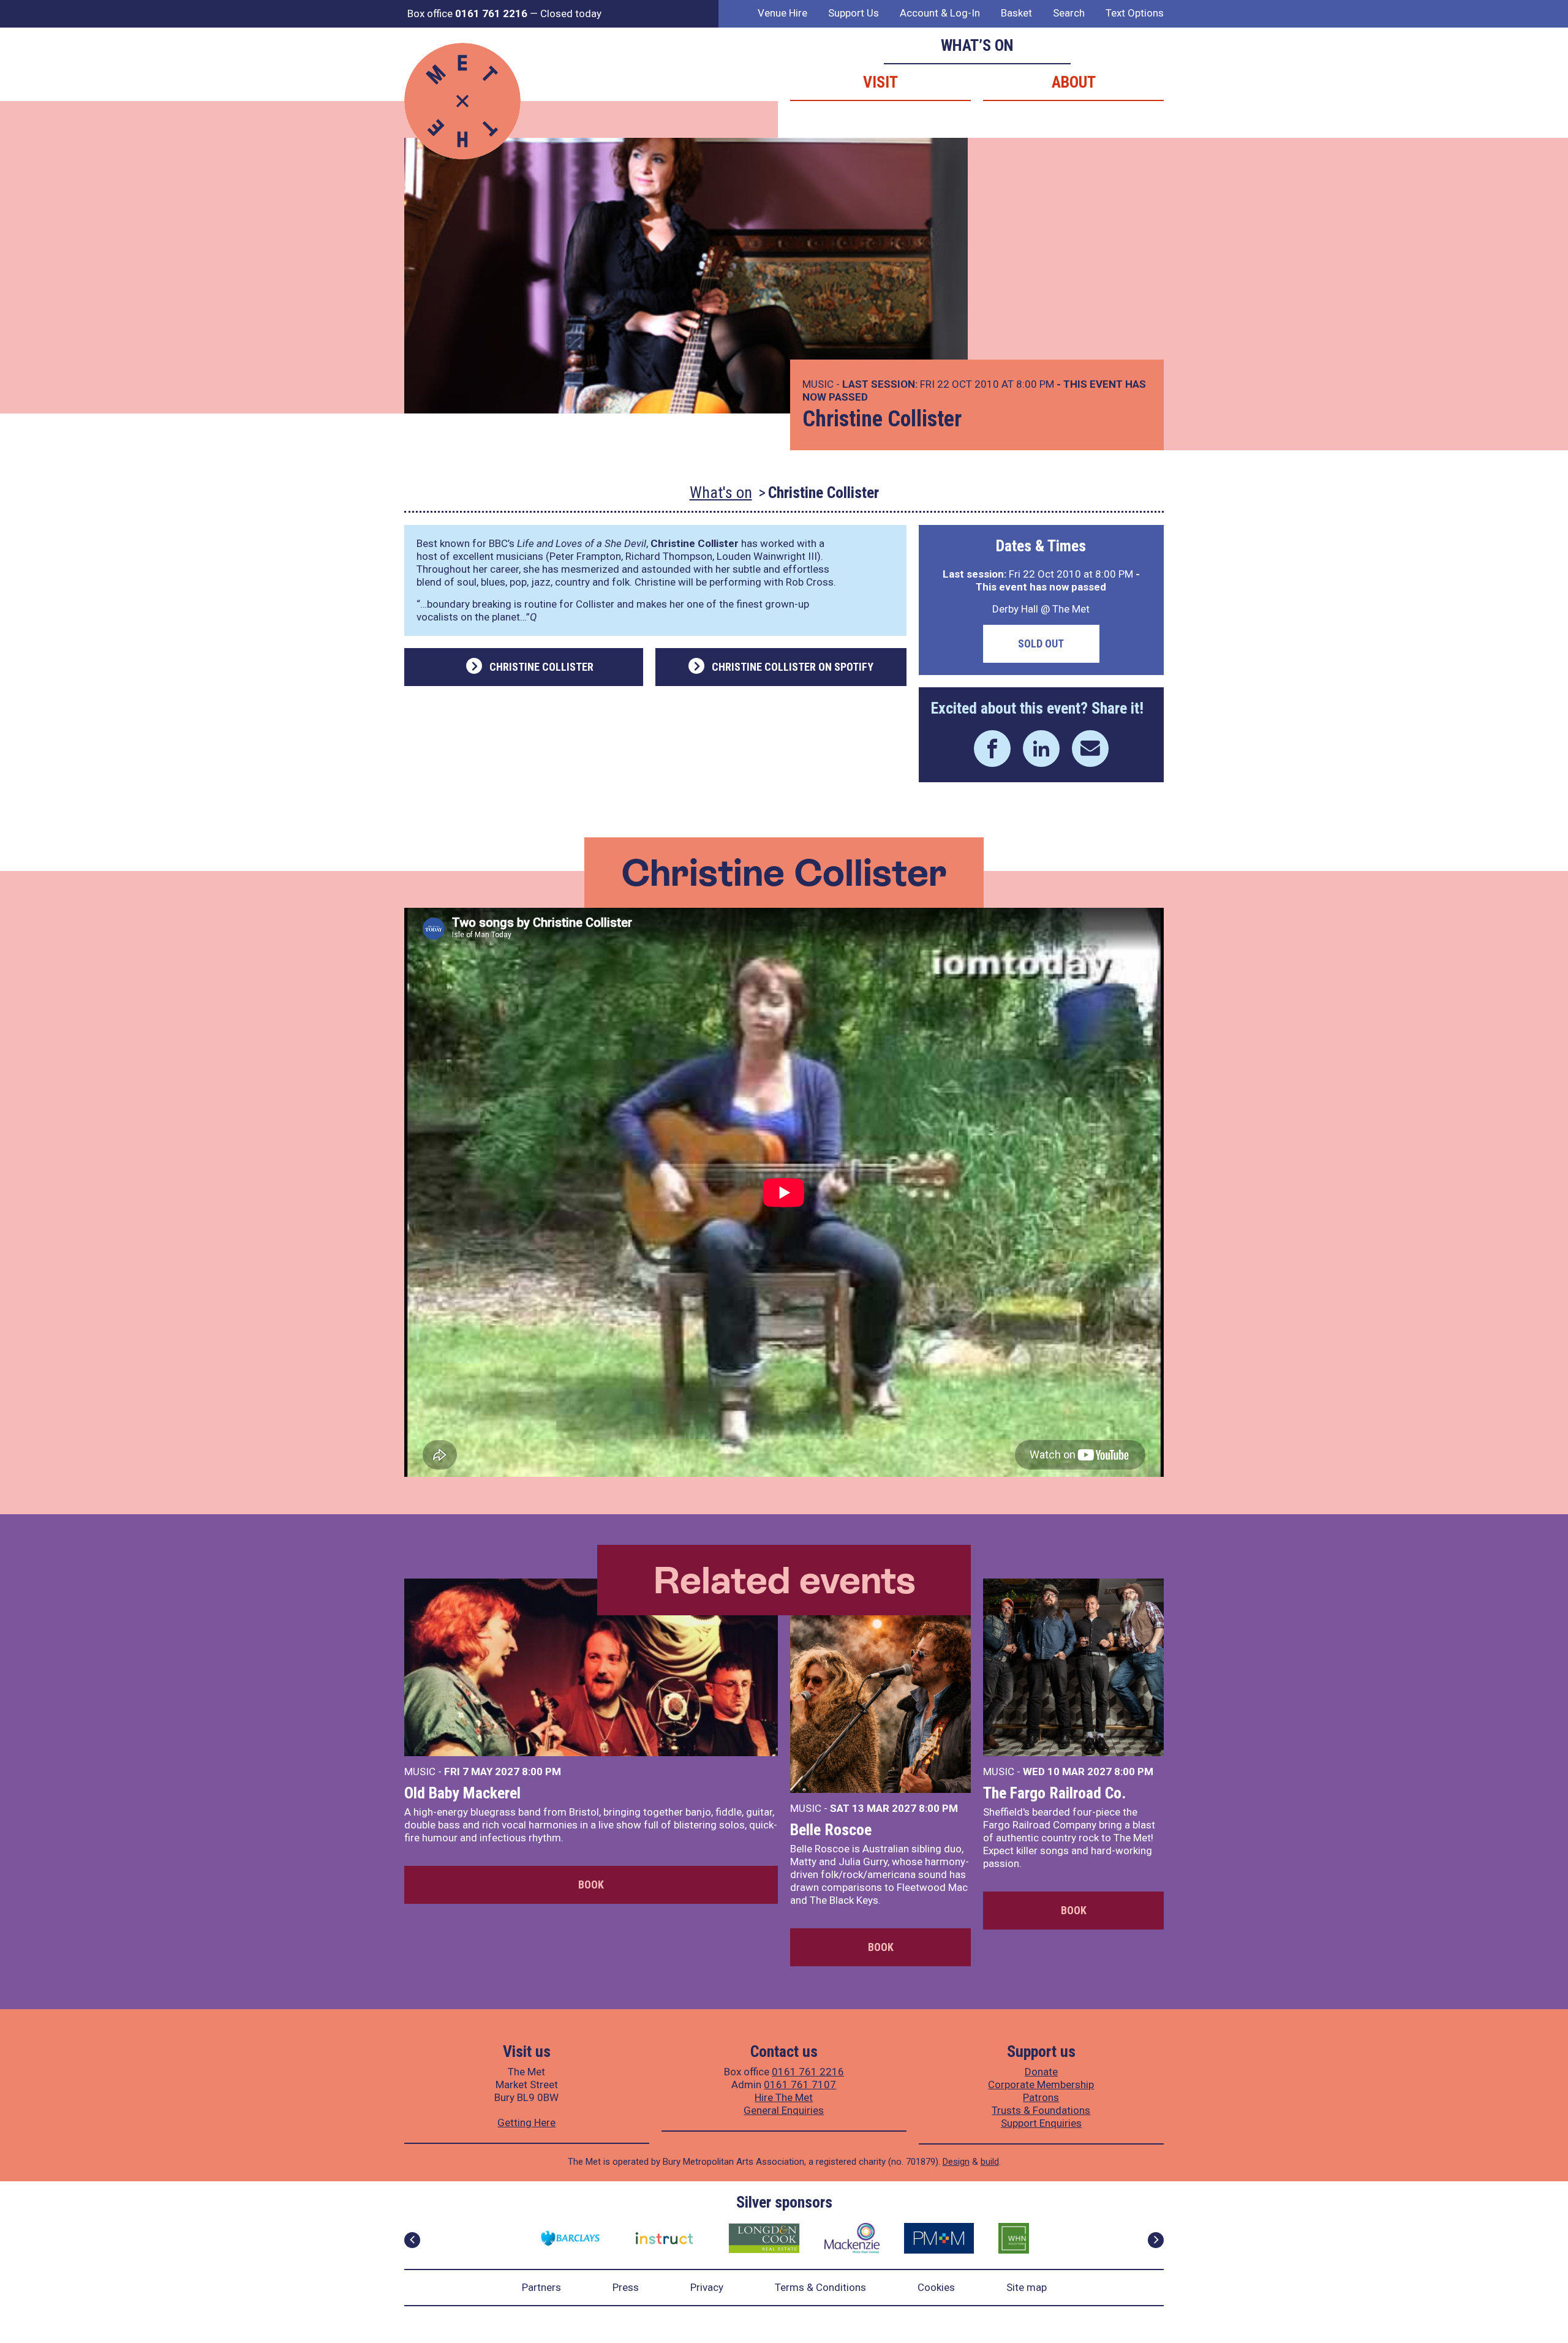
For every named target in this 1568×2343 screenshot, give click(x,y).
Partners (541, 2287)
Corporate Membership (1041, 2085)
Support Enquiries (1041, 2123)
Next (1156, 2240)
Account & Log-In (940, 13)
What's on (721, 492)
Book (591, 1885)
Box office (467, 13)
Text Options (1135, 13)
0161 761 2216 (808, 2072)
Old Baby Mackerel (462, 1793)
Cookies (936, 2287)
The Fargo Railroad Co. (1054, 1793)
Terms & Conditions (820, 2287)
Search (1069, 13)
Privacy (707, 2287)
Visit (880, 82)
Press (626, 2287)
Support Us (854, 13)
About (1074, 82)
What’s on (977, 45)
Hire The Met (784, 2097)
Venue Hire (782, 13)
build (990, 2162)
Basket (1016, 13)
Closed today (571, 13)
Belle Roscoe (831, 1830)
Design (956, 2162)
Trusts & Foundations (1041, 2110)
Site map (1027, 2287)
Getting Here (526, 2122)
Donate (1041, 2072)
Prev (412, 2240)
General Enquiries (784, 2110)
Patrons (1041, 2097)
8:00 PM (541, 1771)
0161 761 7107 (800, 2085)
